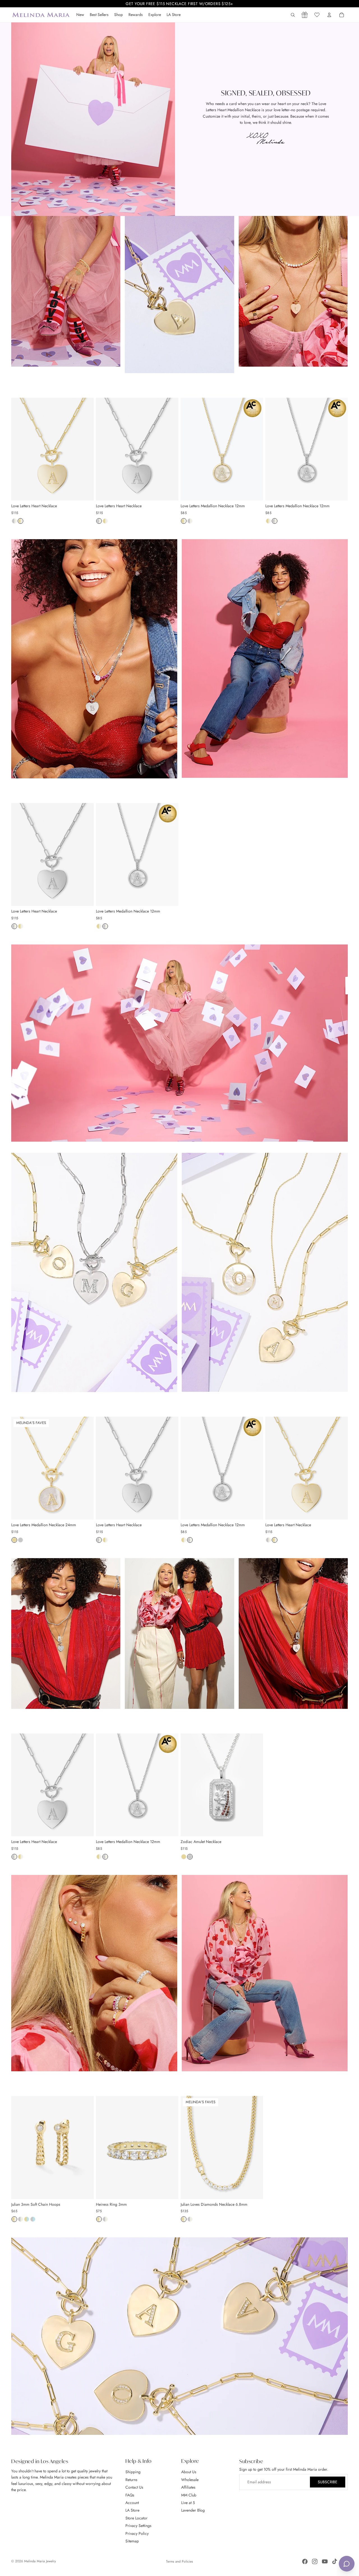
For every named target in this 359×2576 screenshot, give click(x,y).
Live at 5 (188, 2503)
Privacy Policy (137, 2533)
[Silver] (20, 1541)
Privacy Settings (138, 2526)
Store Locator (136, 2518)
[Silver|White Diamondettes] (14, 522)
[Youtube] (325, 2561)
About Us (189, 2472)
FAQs (130, 2495)
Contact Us (134, 2487)
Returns (131, 2479)
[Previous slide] (20, 449)
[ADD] (85, 2190)
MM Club (189, 2495)
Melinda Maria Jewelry (40, 2561)
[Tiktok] (335, 2561)
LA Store (132, 2510)
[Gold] (14, 1541)
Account (132, 2503)
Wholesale (190, 2479)
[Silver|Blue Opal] (33, 2221)
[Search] (293, 15)
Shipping (133, 2472)
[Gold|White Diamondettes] (20, 522)
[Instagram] (315, 2561)
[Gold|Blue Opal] (27, 2221)
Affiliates (188, 2487)
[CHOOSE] (85, 492)
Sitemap (132, 2541)
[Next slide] (85, 449)
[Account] (329, 15)
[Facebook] (305, 2561)
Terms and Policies (179, 2561)
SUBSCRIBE (328, 2482)
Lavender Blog (193, 2510)
